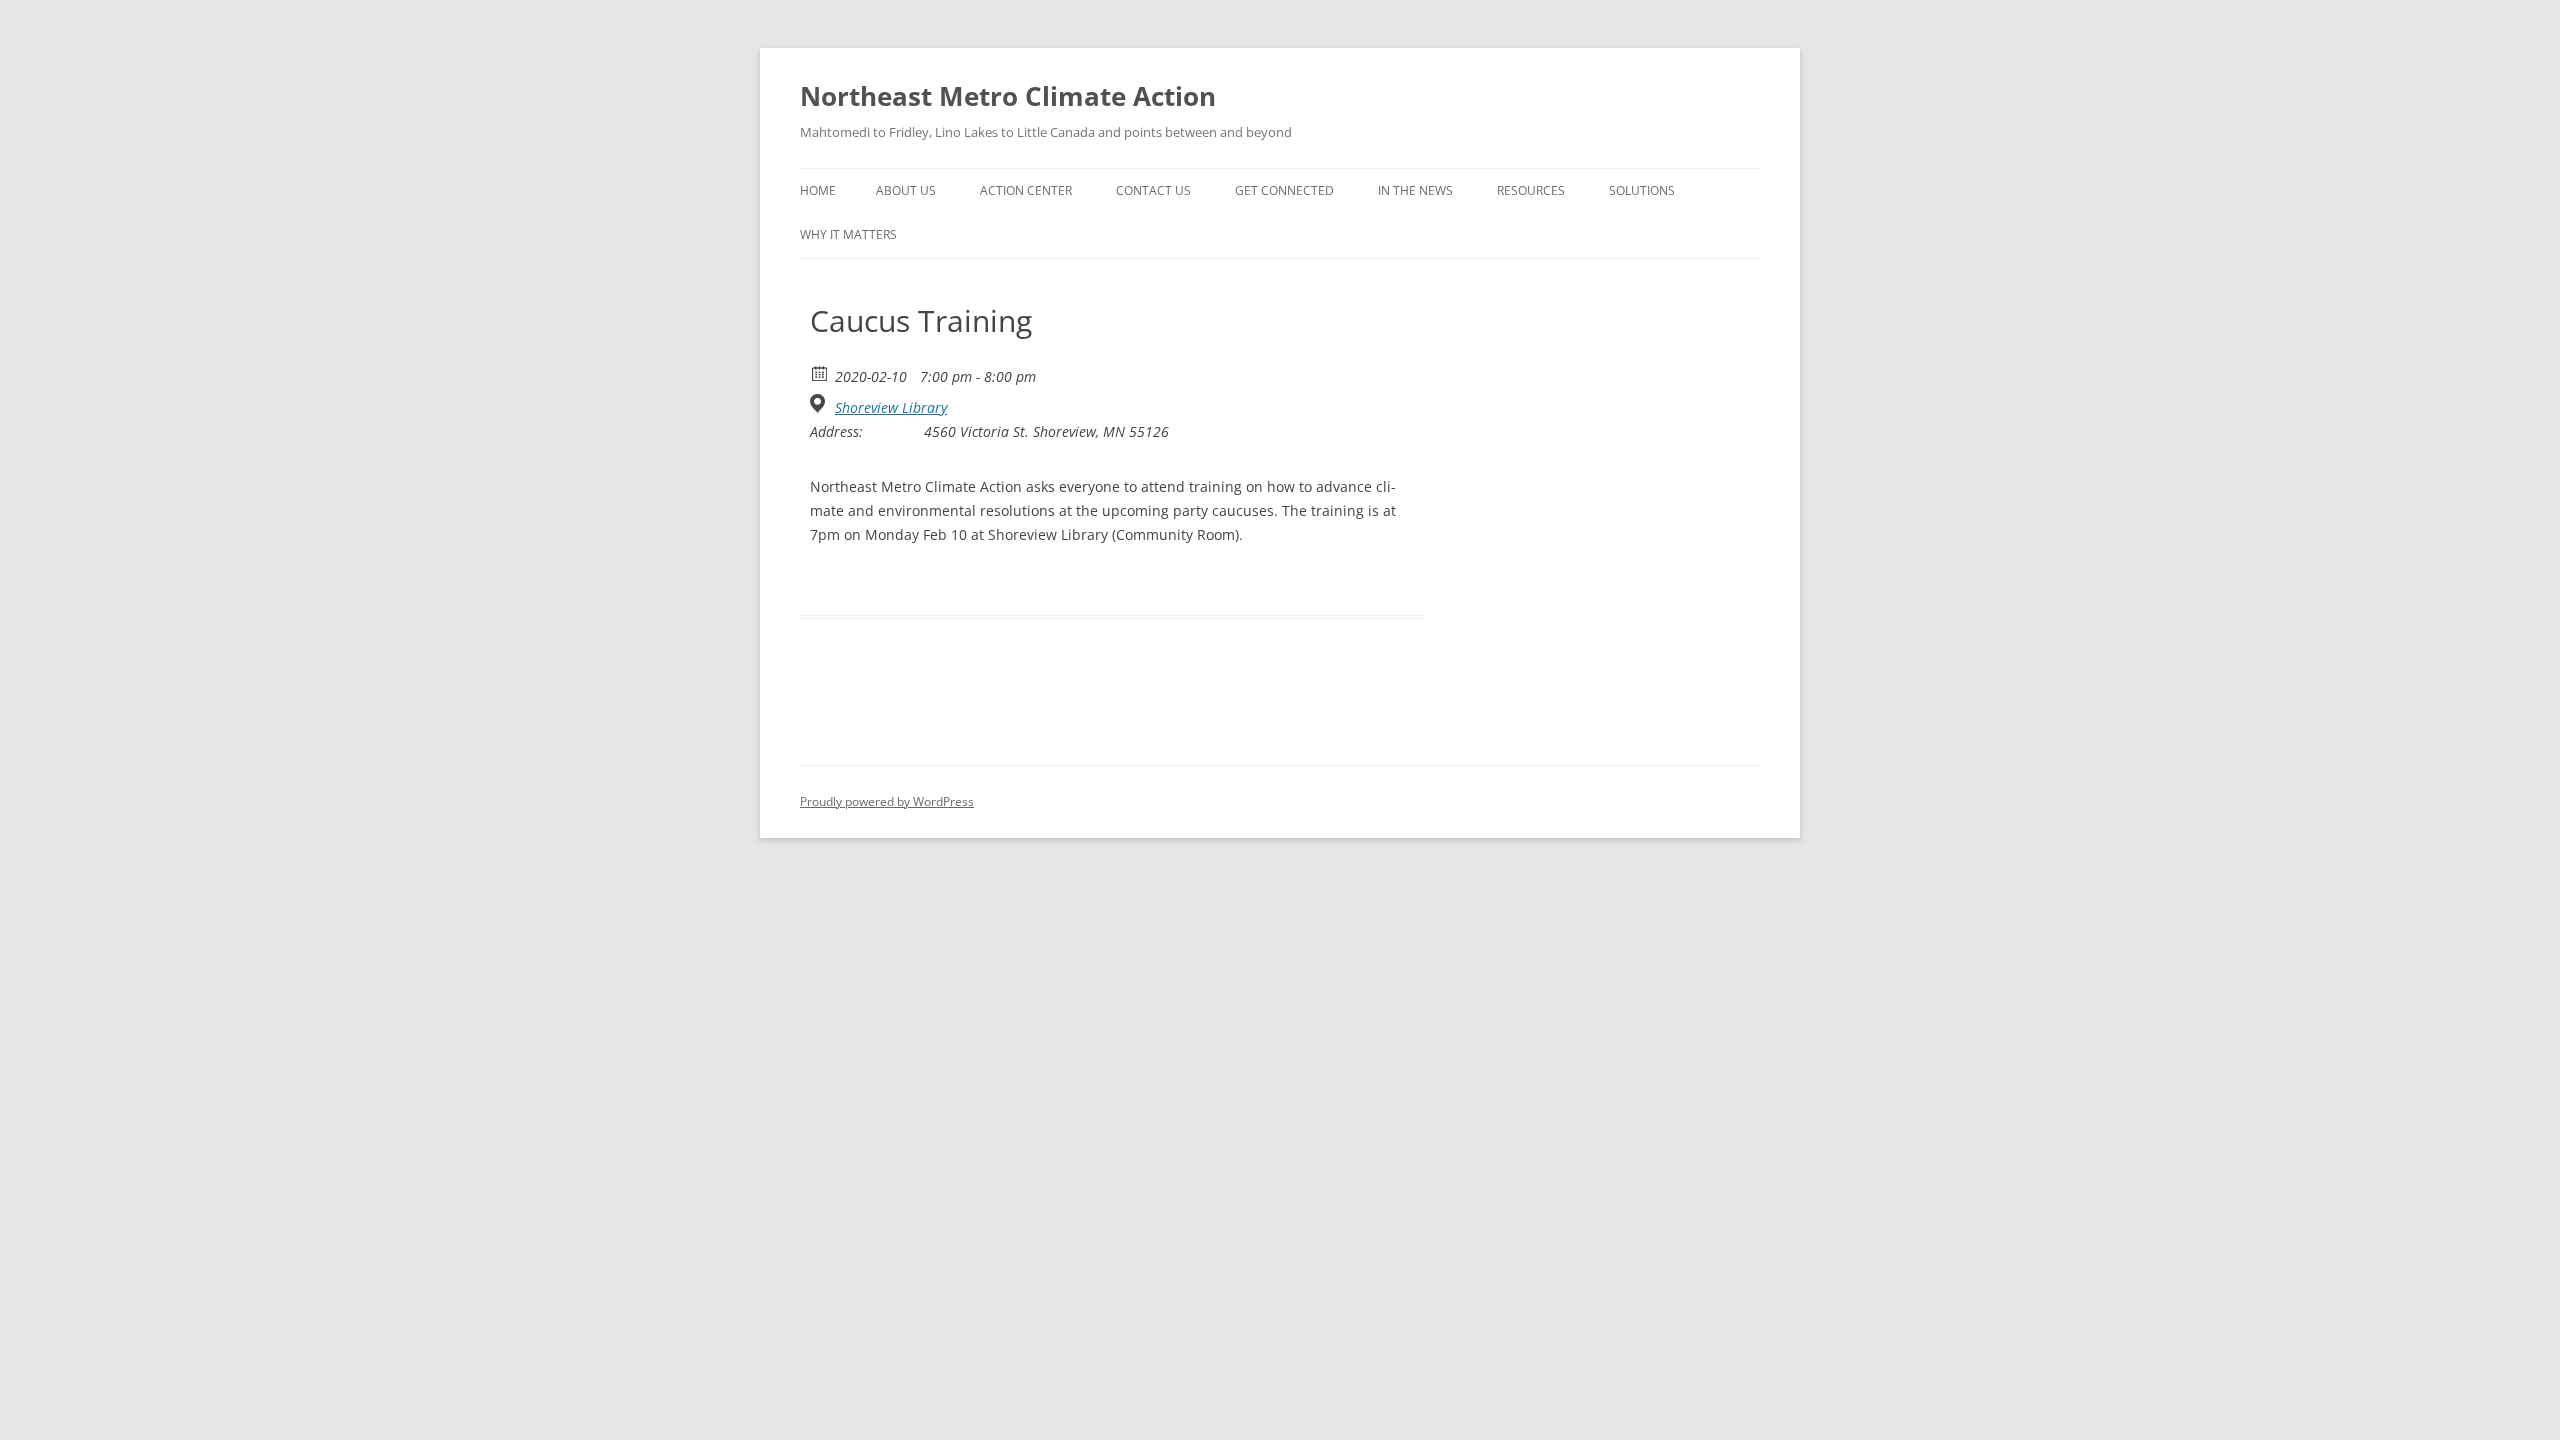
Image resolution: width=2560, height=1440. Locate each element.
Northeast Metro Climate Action (1008, 96)
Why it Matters (848, 234)
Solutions (1642, 190)
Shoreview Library (891, 408)
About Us (906, 190)
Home (818, 190)
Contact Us (1153, 190)
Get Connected (1284, 190)
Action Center (1026, 190)
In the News (1415, 190)
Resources (1531, 190)
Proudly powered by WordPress (887, 801)
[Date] (820, 372)
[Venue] (820, 403)
